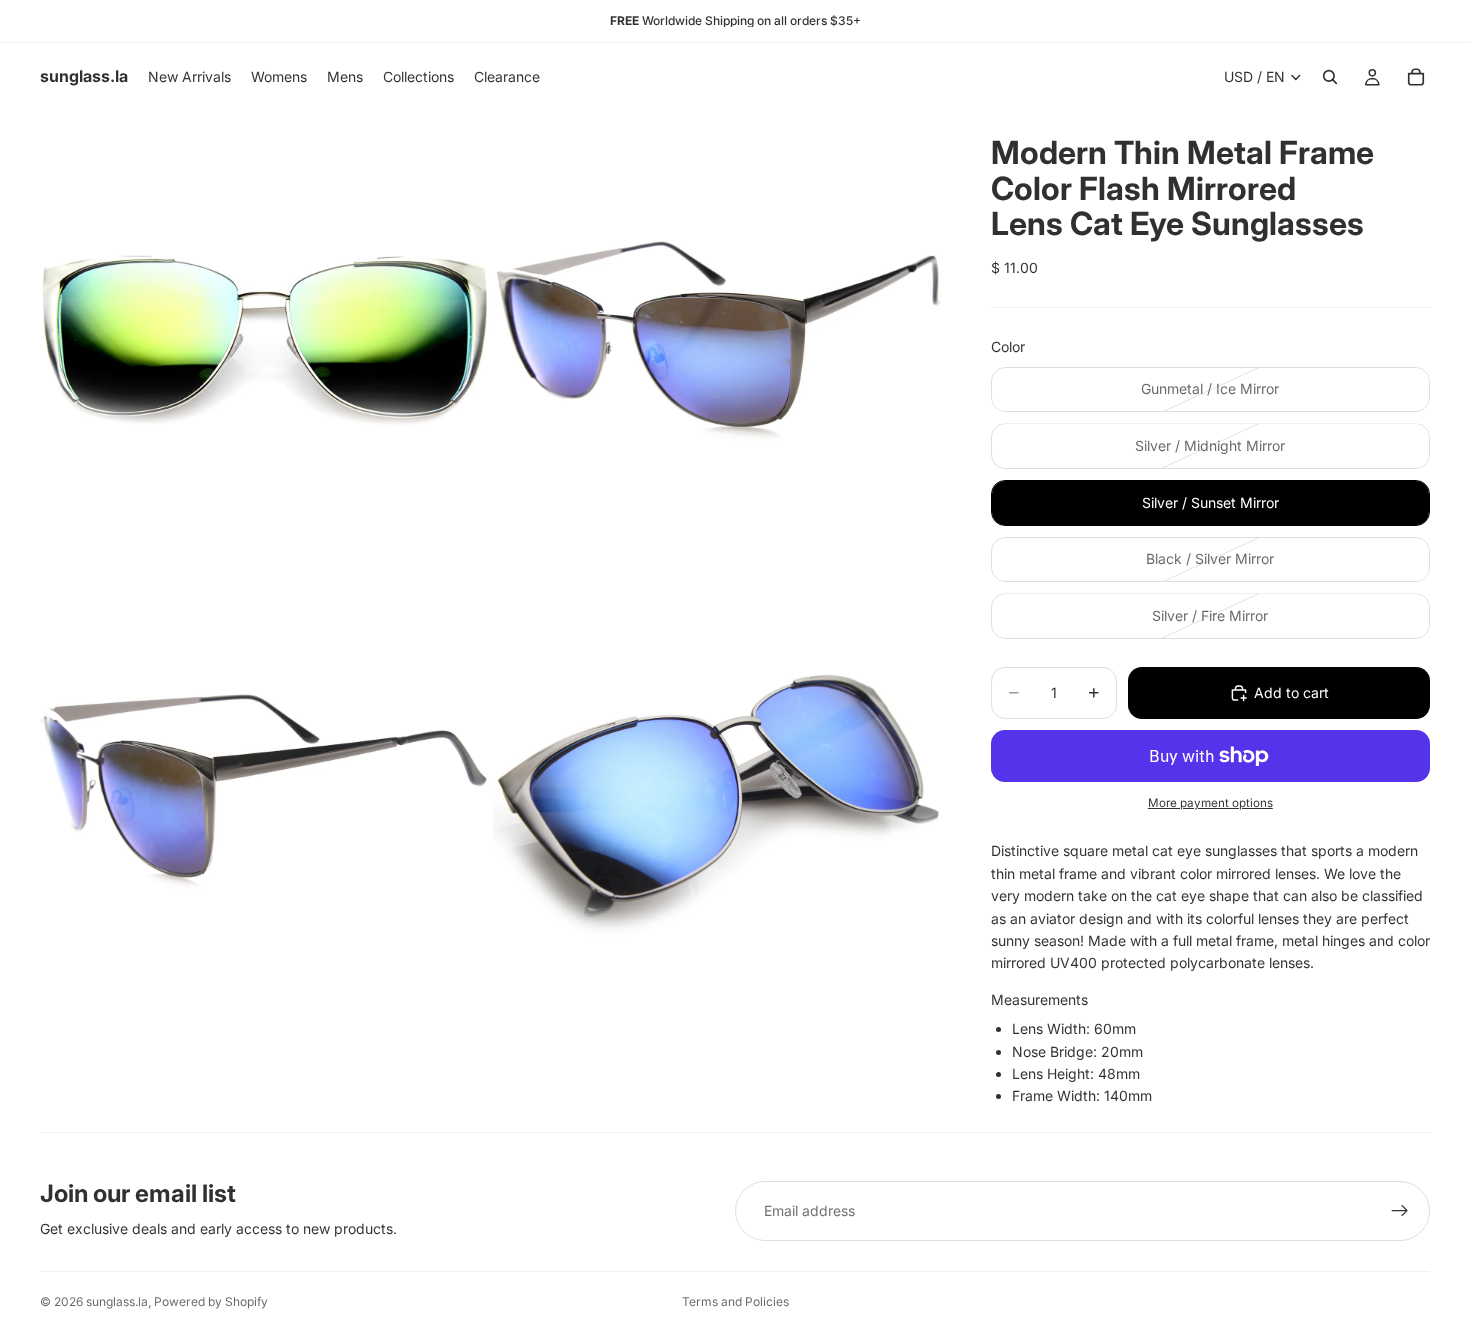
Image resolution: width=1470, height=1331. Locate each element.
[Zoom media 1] (265, 336)
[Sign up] (1400, 1211)
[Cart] (1416, 77)
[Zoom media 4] (718, 790)
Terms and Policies (735, 1301)
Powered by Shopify (211, 1301)
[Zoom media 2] (718, 336)
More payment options (1210, 803)
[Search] (1330, 77)
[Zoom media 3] (265, 790)
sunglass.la (117, 1301)
